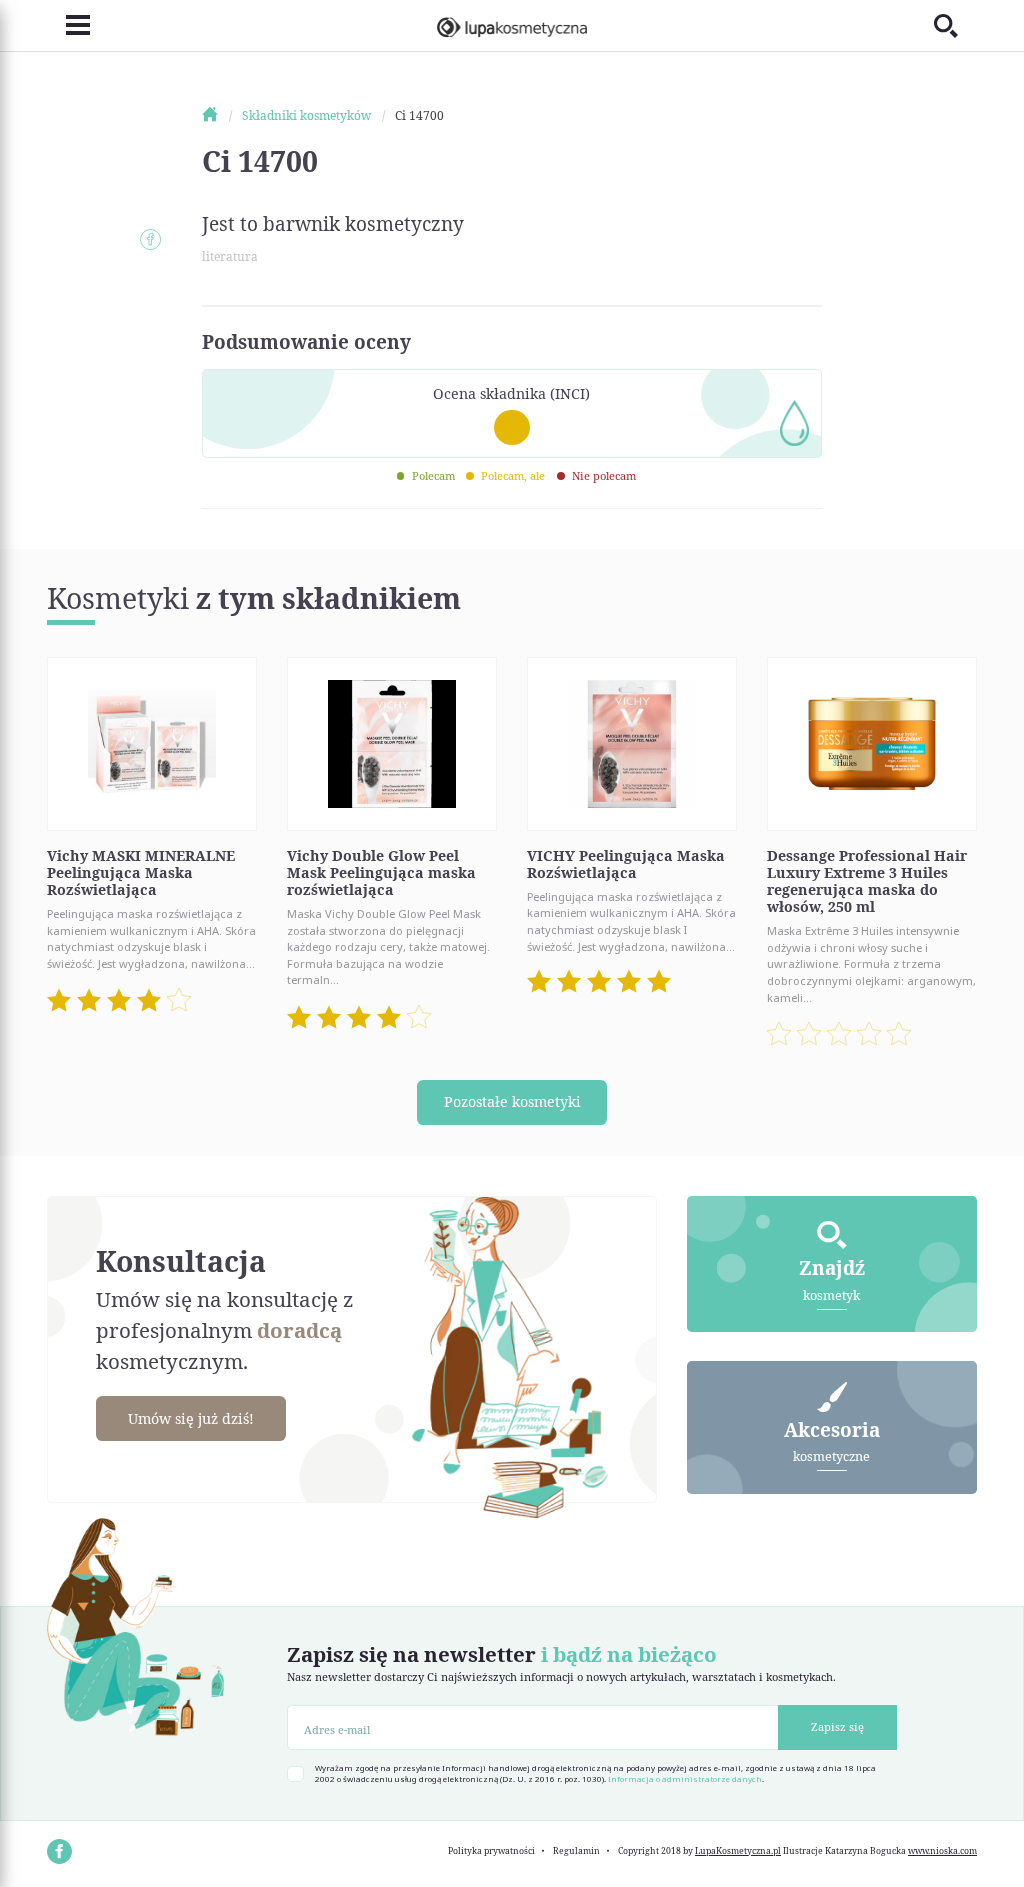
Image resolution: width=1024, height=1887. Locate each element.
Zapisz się (837, 1726)
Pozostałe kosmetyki (512, 1101)
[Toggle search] (955, 25)
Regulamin (576, 1851)
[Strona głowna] (220, 115)
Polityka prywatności (491, 1851)
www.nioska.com (942, 1851)
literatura (230, 256)
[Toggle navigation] (68, 26)
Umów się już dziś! (191, 1418)
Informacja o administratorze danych (685, 1779)
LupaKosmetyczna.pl (738, 1851)
